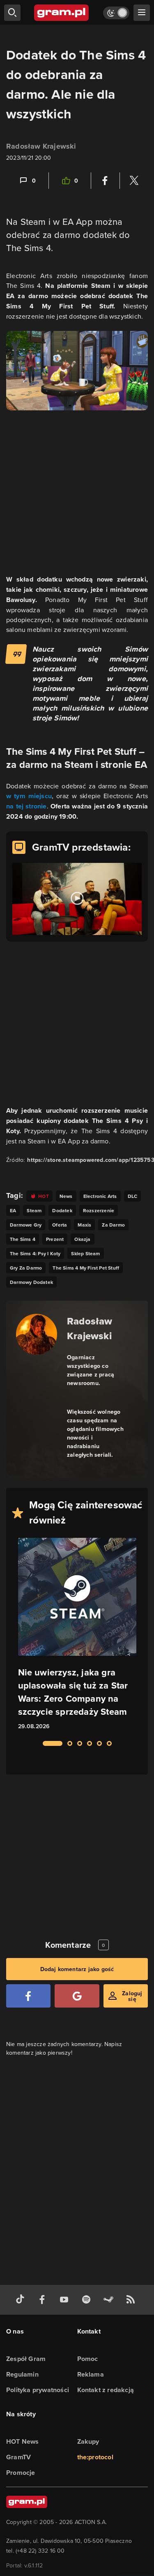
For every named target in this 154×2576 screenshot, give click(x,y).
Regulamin (22, 2374)
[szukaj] (12, 13)
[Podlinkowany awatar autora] (37, 1334)
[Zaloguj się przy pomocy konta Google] (77, 1996)
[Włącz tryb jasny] (116, 13)
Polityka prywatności (38, 2390)
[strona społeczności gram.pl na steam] (110, 2300)
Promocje (21, 2473)
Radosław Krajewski (41, 146)
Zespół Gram (26, 2359)
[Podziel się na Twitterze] (134, 181)
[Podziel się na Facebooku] (105, 181)
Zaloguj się (132, 1996)
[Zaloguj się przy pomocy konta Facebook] (28, 1996)
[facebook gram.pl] (44, 2300)
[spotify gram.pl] (88, 2300)
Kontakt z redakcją (106, 2390)
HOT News (23, 2441)
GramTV (18, 2457)
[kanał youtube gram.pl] (66, 2300)
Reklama (91, 2374)
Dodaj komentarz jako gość (77, 1969)
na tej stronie (26, 806)
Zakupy (88, 2441)
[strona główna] (62, 13)
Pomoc (88, 2359)
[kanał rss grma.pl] (132, 2300)
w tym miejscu (29, 796)
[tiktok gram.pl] (22, 2300)
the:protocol (95, 2457)
